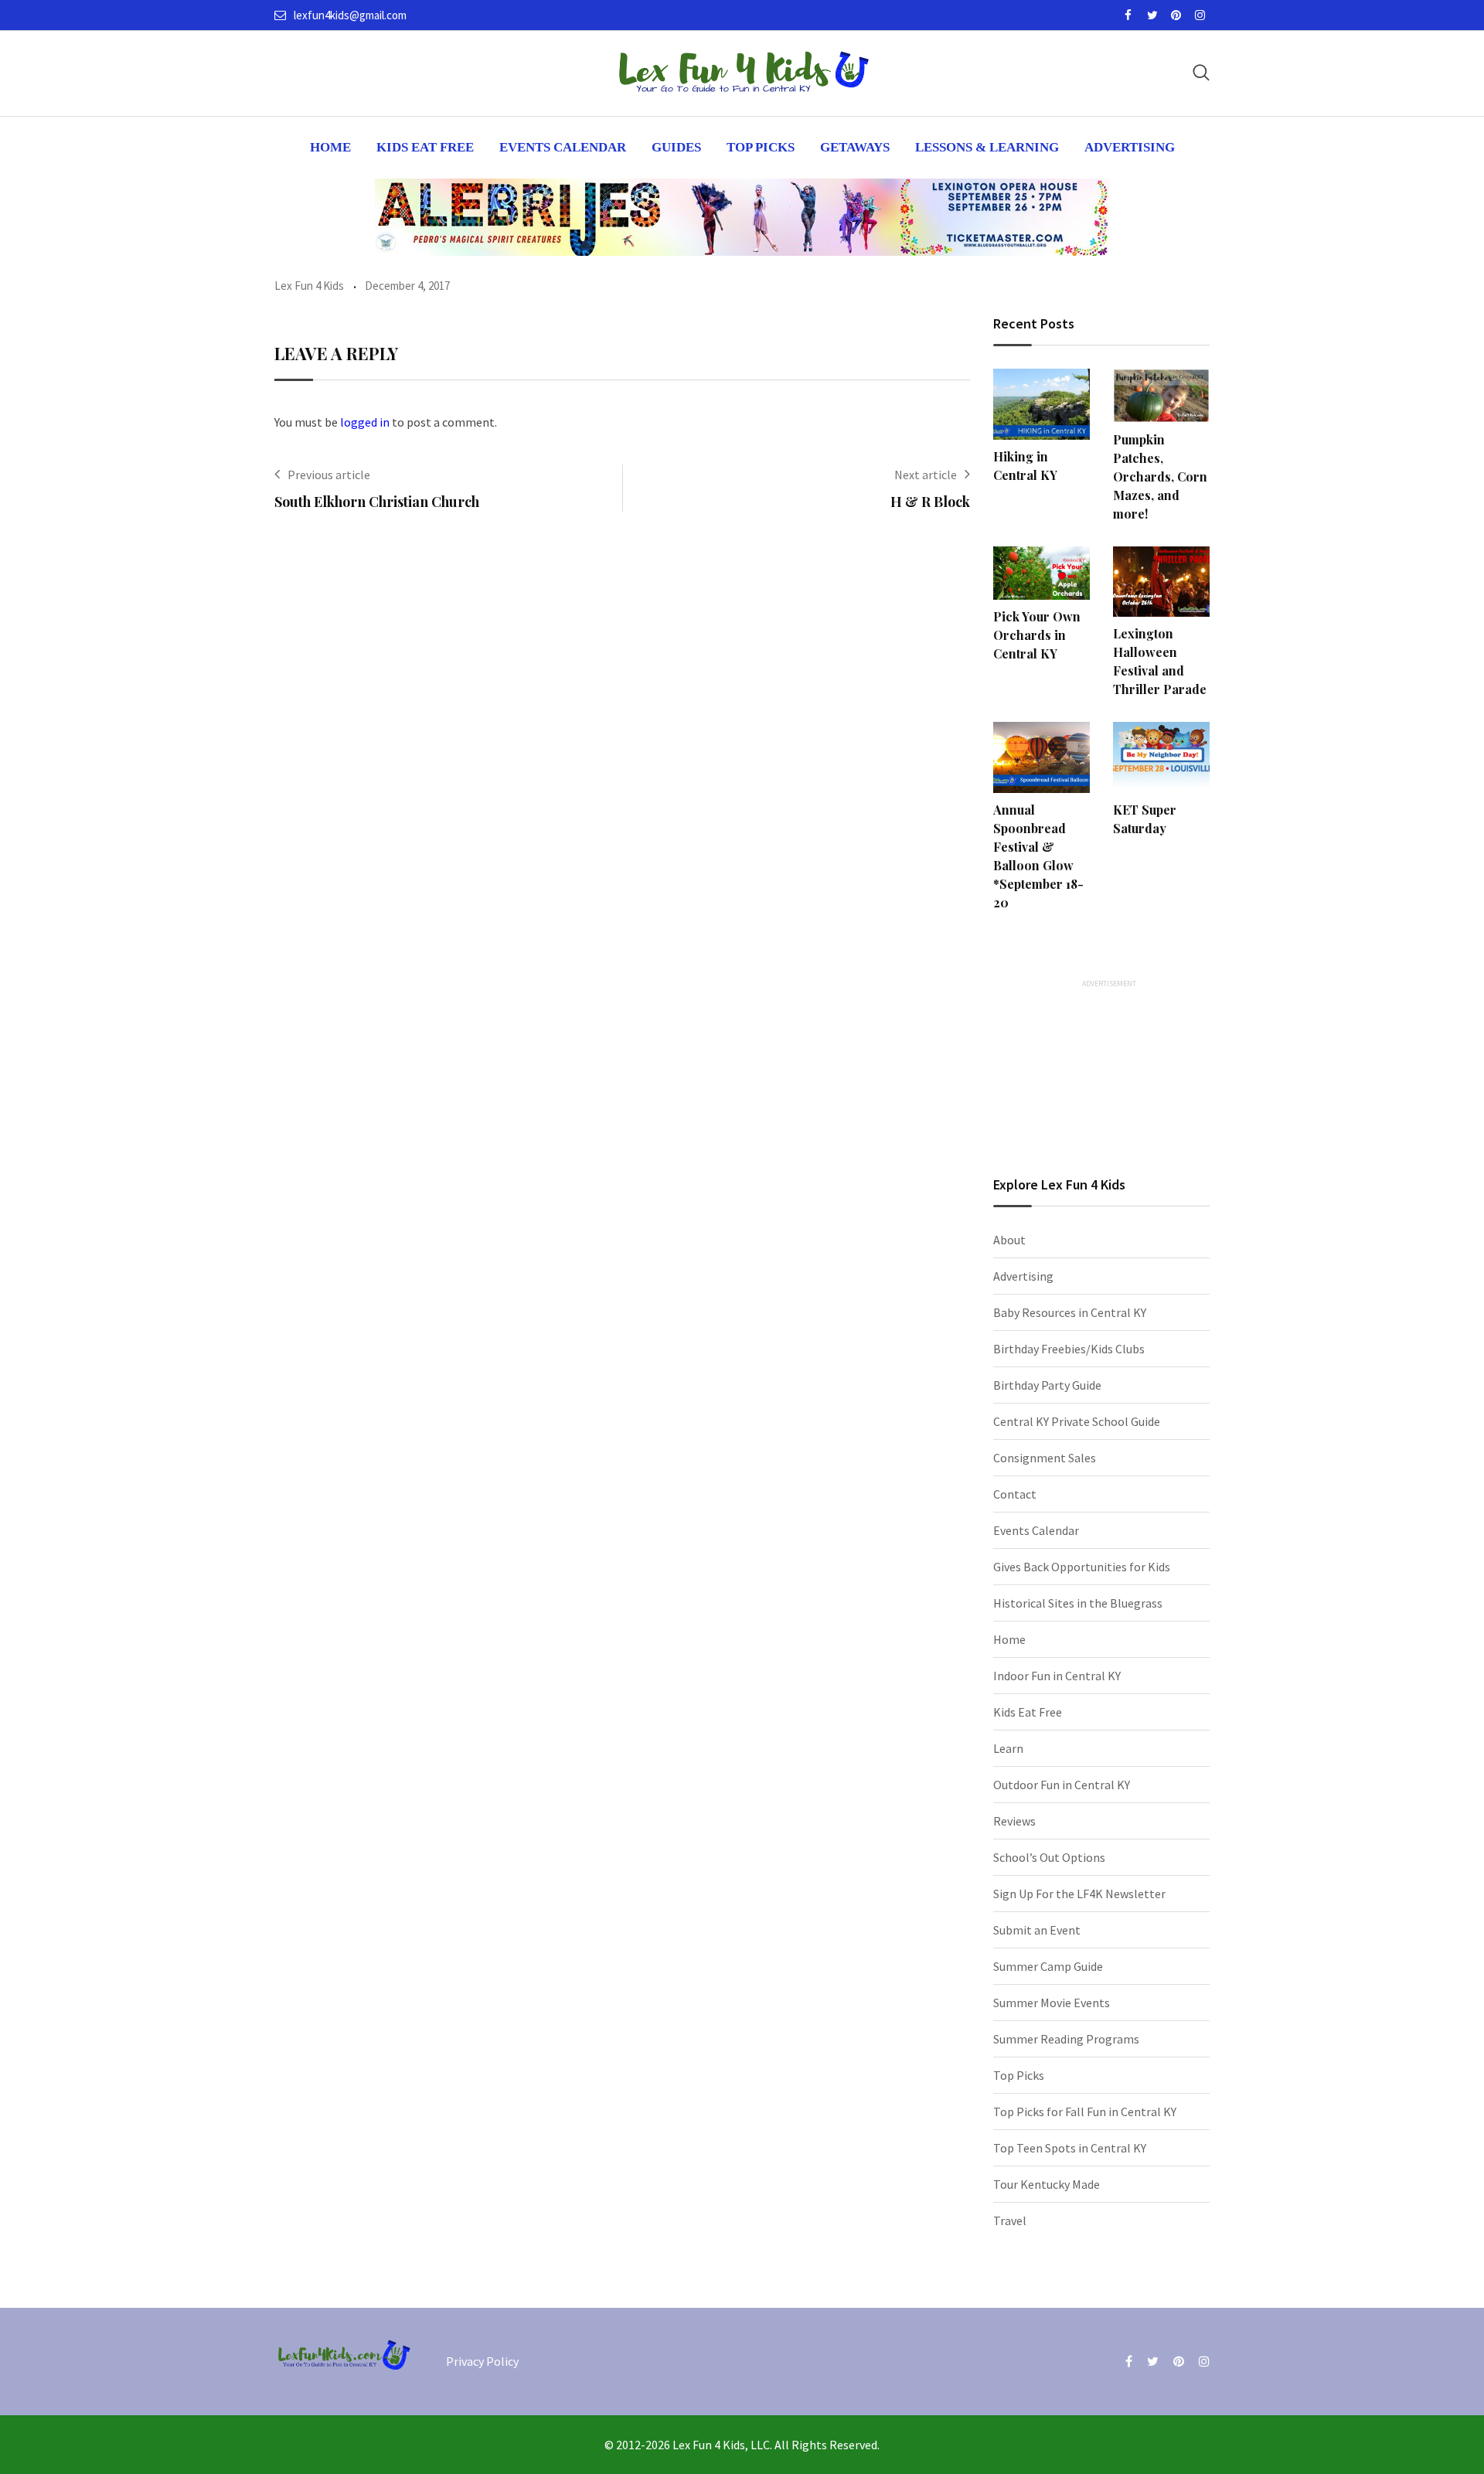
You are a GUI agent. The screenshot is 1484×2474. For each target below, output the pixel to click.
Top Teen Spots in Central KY (1070, 2148)
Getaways (855, 147)
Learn (1008, 1748)
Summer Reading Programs (1066, 2039)
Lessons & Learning (987, 147)
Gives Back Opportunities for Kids (1082, 1567)
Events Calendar (563, 147)
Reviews (1014, 1821)
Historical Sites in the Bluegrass (1078, 1603)
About (1009, 1240)
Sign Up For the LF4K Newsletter (1079, 1894)
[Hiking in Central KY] (1042, 404)
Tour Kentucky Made (1047, 2184)
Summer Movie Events (1052, 2003)
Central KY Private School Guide (1077, 1421)
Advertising (1130, 147)
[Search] (1201, 72)
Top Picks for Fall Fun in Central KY (1085, 2112)
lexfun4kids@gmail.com (350, 15)
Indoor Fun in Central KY (1057, 1676)
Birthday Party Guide (1047, 1385)
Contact (1015, 1494)
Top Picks (761, 147)
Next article (926, 475)
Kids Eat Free (425, 147)
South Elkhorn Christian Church (377, 502)
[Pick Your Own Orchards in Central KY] (1042, 573)
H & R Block (930, 502)
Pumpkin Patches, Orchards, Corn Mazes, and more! (1160, 476)
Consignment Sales (1045, 1458)
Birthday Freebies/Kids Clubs (1069, 1349)
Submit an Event (1037, 1930)
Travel (1010, 2220)
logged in (365, 422)
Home (330, 147)
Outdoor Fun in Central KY (1062, 1785)
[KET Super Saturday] (1161, 757)
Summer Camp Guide (1048, 1966)
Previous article (329, 475)
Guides (676, 147)
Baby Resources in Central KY (1070, 1312)
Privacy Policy (482, 2361)
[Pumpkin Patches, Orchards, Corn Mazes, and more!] (1161, 395)
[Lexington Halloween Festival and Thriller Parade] (1161, 582)
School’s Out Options (1049, 1857)
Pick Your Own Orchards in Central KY (1037, 635)
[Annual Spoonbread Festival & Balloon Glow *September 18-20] (1042, 757)
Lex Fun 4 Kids (309, 286)
